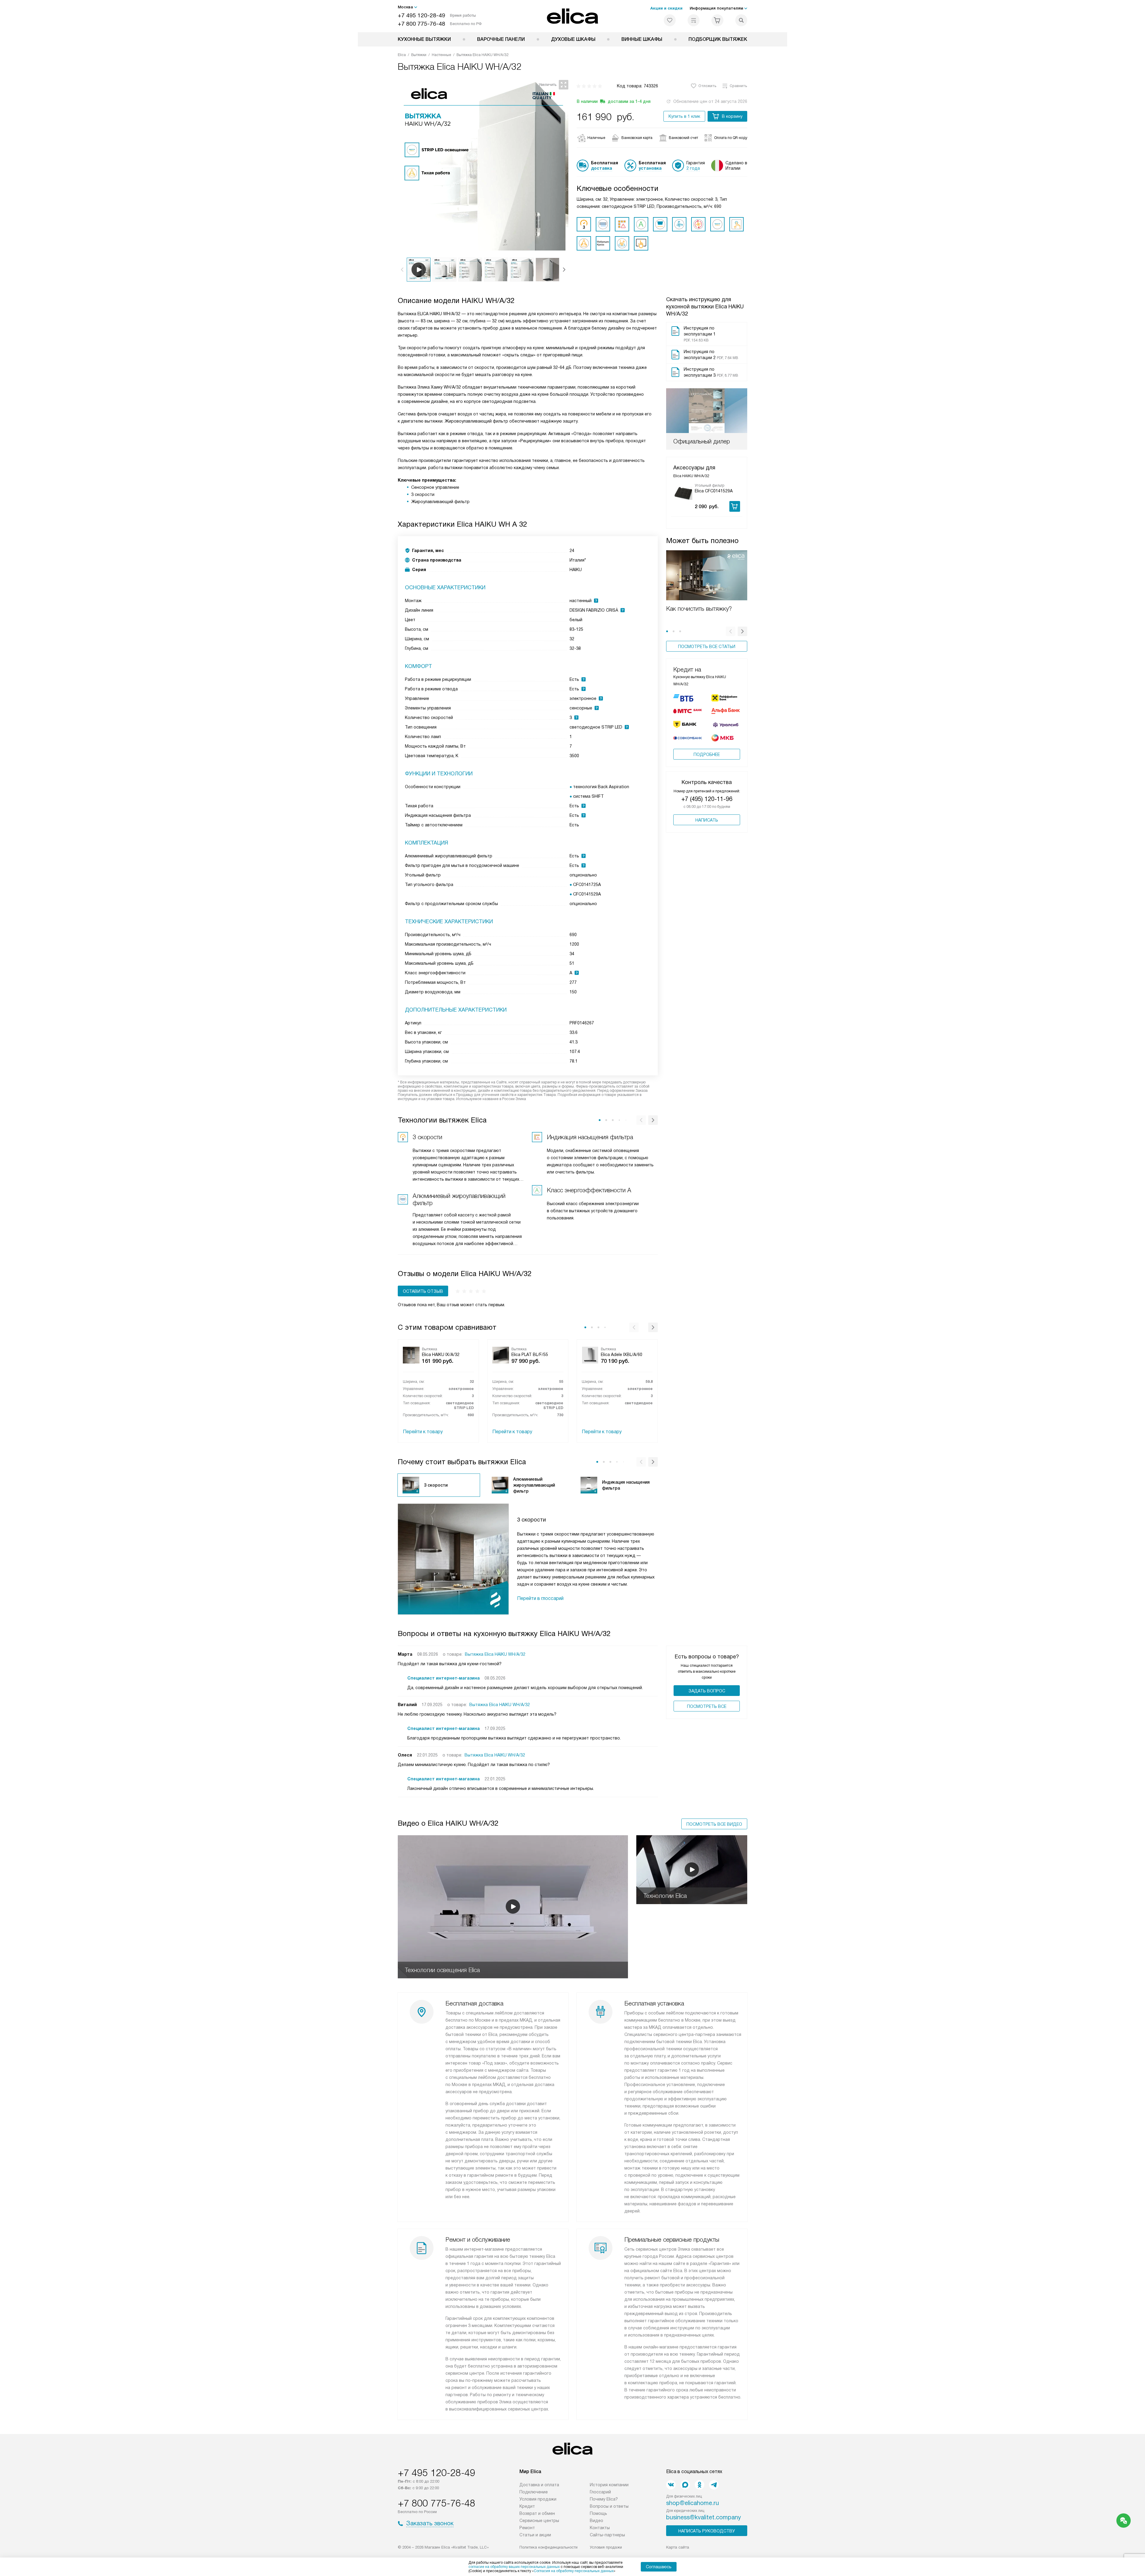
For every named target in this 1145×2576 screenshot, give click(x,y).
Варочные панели (501, 39)
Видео (597, 2521)
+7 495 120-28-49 (421, 15)
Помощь (598, 2513)
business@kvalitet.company (704, 2517)
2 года (693, 168)
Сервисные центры (539, 2521)
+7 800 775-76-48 (421, 24)
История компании (609, 2485)
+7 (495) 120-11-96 (707, 799)
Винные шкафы (642, 39)
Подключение (534, 2492)
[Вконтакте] (671, 2485)
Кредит (527, 2506)
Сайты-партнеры (607, 2535)
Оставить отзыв (423, 1291)
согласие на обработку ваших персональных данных (514, 2567)
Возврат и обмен (537, 2513)
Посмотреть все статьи (707, 647)
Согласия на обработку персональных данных (574, 2571)
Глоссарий (600, 2492)
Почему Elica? (604, 2499)
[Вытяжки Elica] (573, 16)
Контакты (600, 2528)
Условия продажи (538, 2499)
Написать (707, 820)
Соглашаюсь (659, 2567)
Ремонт (527, 2528)
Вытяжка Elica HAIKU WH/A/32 (495, 1654)
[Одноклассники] (700, 2485)
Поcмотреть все (707, 1706)
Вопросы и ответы (609, 2506)
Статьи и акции (535, 2535)
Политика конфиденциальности (548, 2547)
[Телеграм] (714, 2485)
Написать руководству (707, 2531)
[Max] (685, 2485)
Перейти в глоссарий (540, 1598)
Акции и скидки (666, 8)
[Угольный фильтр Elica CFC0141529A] (683, 493)
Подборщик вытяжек (718, 39)
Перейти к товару (423, 1432)
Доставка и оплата (539, 2485)
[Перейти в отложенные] (670, 20)
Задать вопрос (707, 1691)
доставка (602, 168)
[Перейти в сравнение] (694, 20)
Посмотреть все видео (714, 1824)
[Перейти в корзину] (717, 20)
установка (650, 168)
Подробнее (707, 754)
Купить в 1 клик (684, 116)
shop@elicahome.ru (693, 2503)
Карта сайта (678, 2547)
